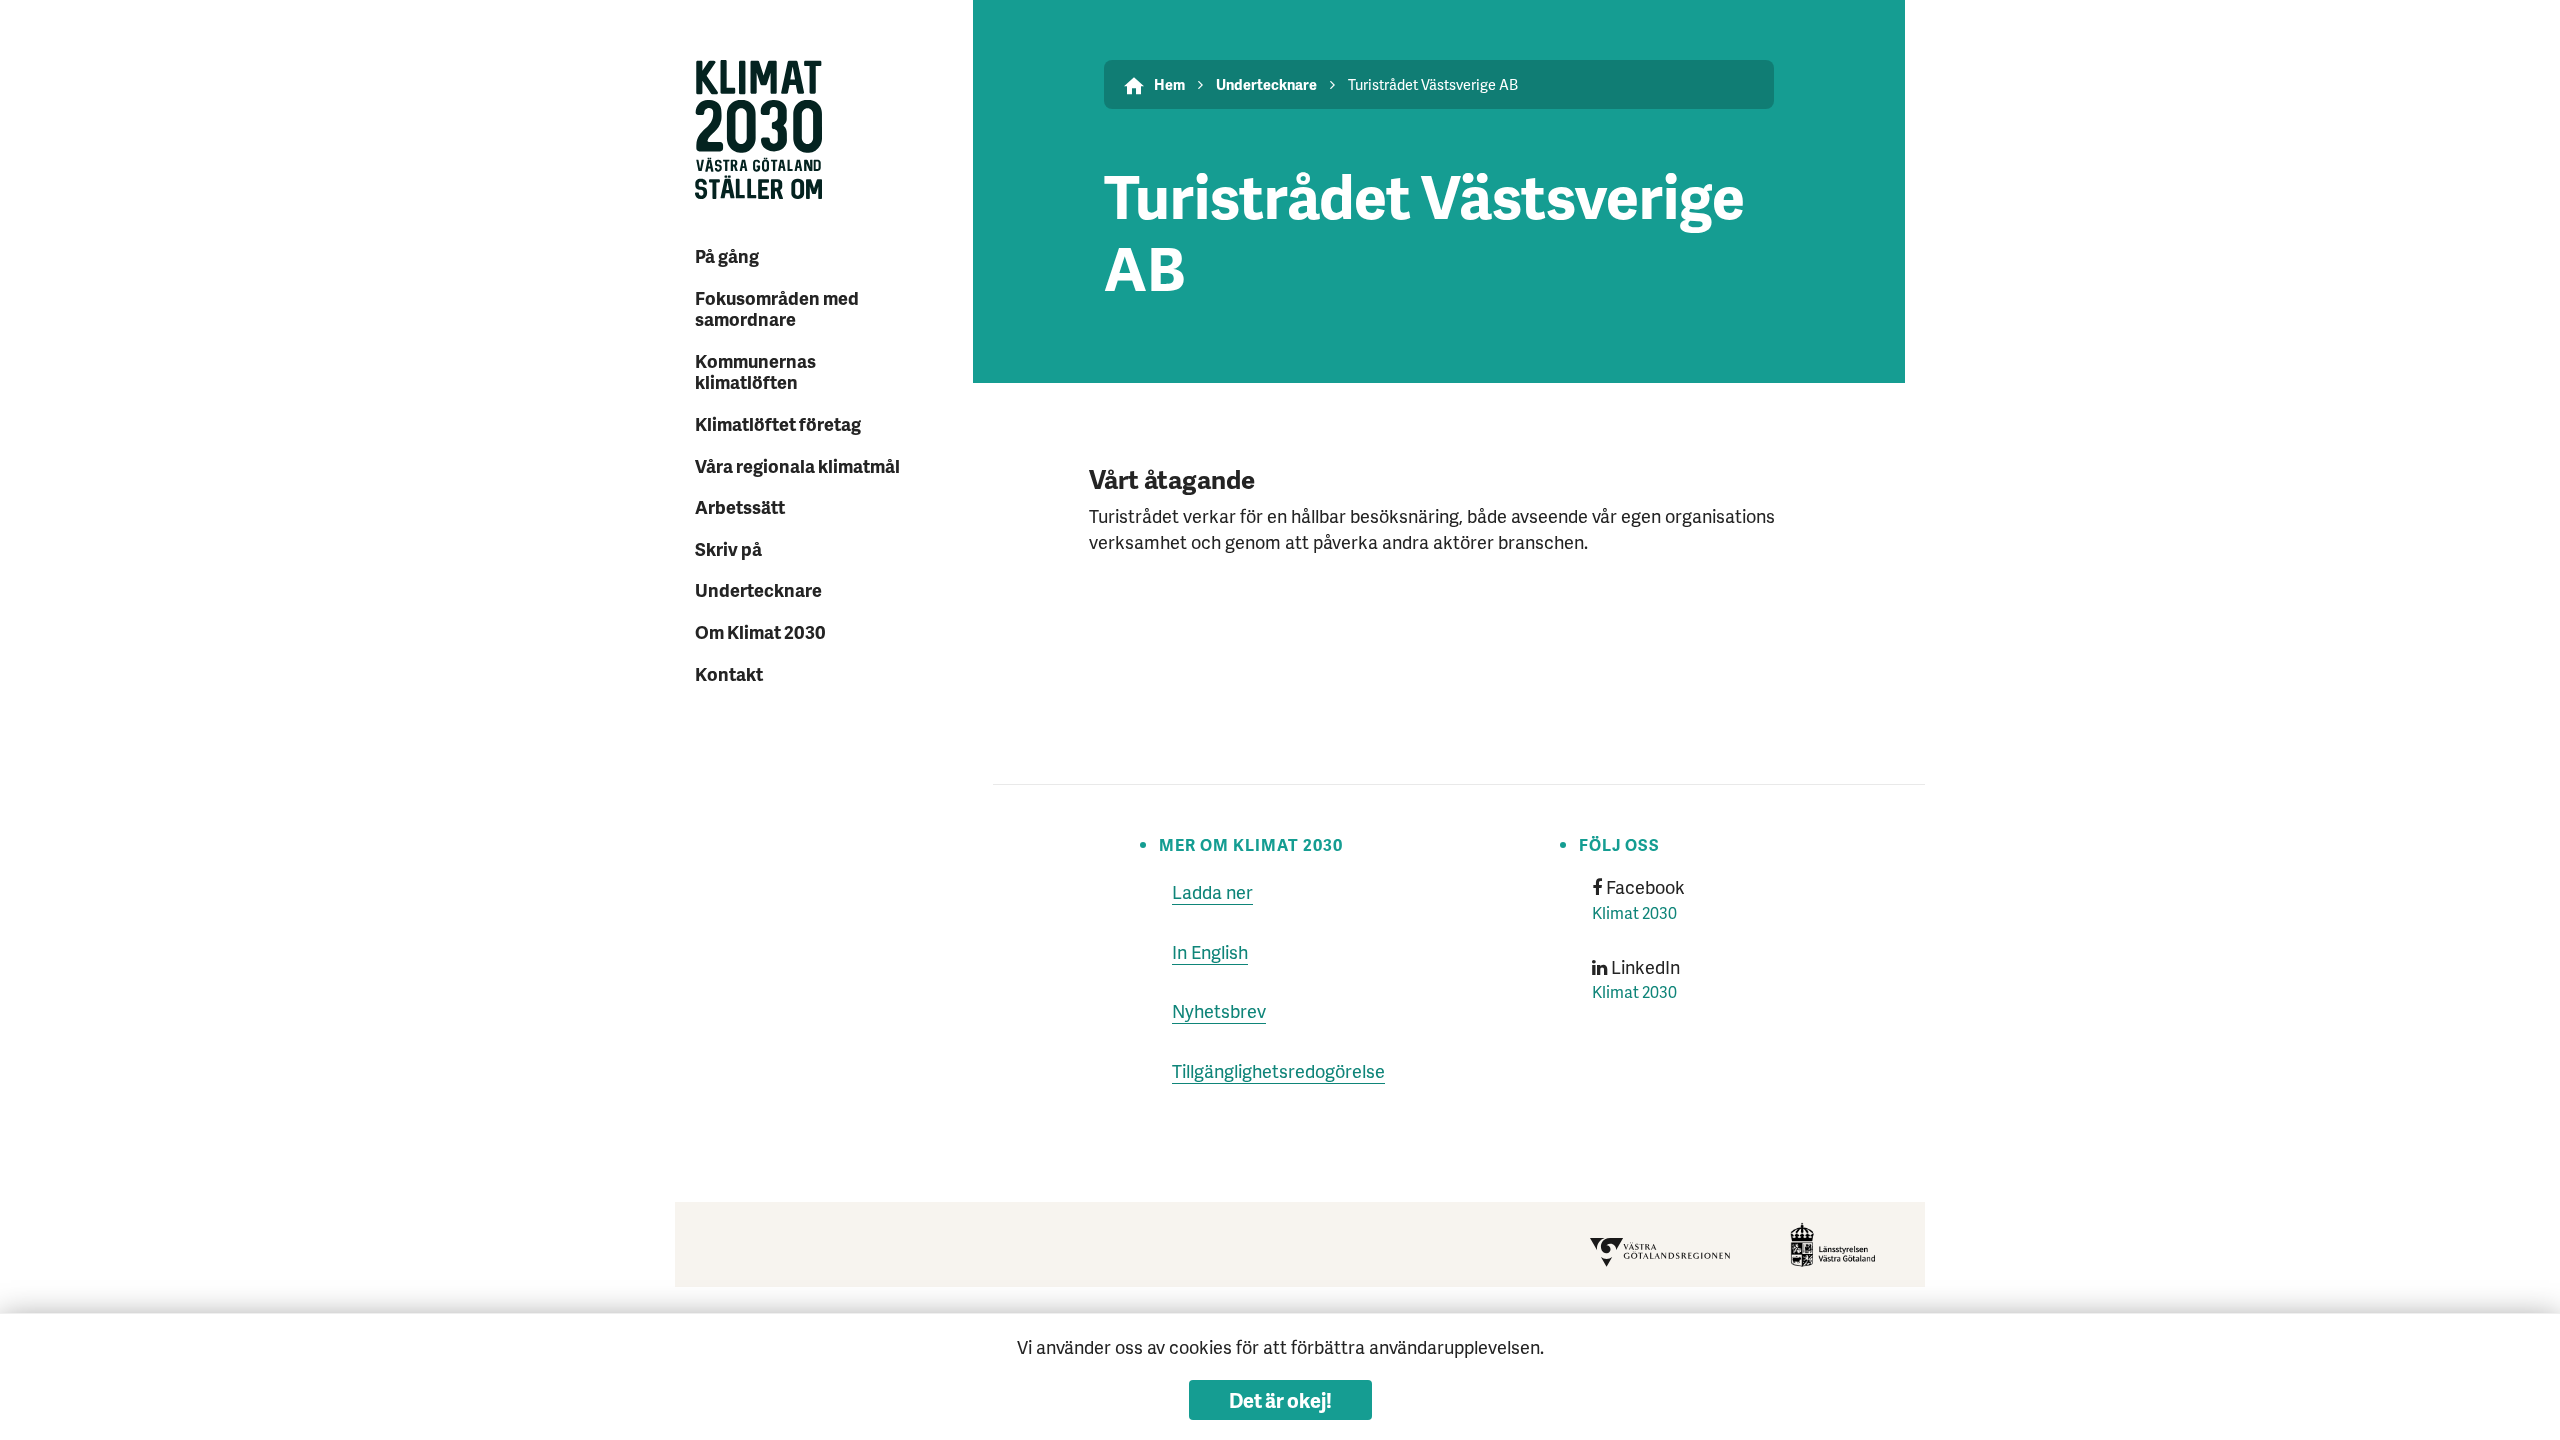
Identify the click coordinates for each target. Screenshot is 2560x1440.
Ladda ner (1212, 891)
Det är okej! (1280, 1400)
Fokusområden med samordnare (777, 308)
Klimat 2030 (1634, 912)
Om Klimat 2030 (760, 631)
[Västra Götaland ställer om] (804, 132)
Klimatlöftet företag (778, 423)
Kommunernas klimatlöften (755, 371)
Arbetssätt (740, 506)
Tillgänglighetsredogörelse (1278, 1070)
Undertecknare (758, 589)
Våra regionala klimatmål (797, 465)
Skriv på (728, 548)
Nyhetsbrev (1219, 1010)
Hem (1169, 84)
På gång (727, 255)
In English (1210, 951)
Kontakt (729, 673)
